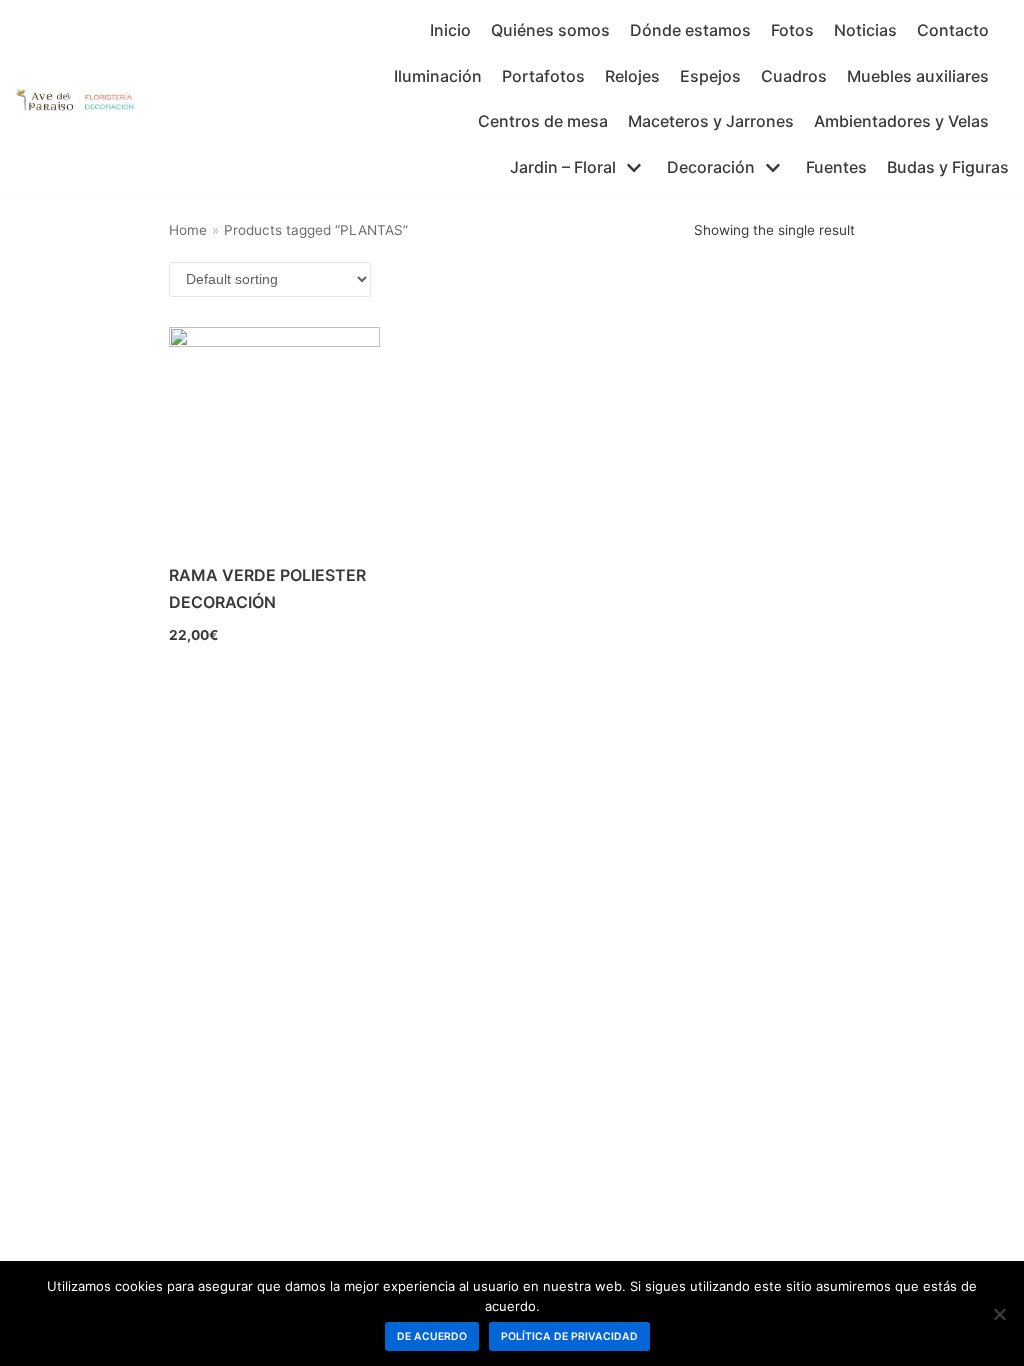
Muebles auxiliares (918, 76)
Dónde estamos (690, 30)
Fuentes (836, 167)
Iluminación (438, 76)
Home (188, 230)
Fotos (792, 30)
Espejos (710, 76)
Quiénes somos (550, 30)
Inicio (450, 30)
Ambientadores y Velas (901, 121)
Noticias (865, 30)
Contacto (953, 30)
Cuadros (794, 76)
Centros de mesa (543, 121)
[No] (999, 1314)
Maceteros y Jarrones (711, 121)
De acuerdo (432, 1336)
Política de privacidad (569, 1336)
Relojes (632, 76)
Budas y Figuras (948, 167)
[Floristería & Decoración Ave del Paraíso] (75, 99)
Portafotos (543, 76)
